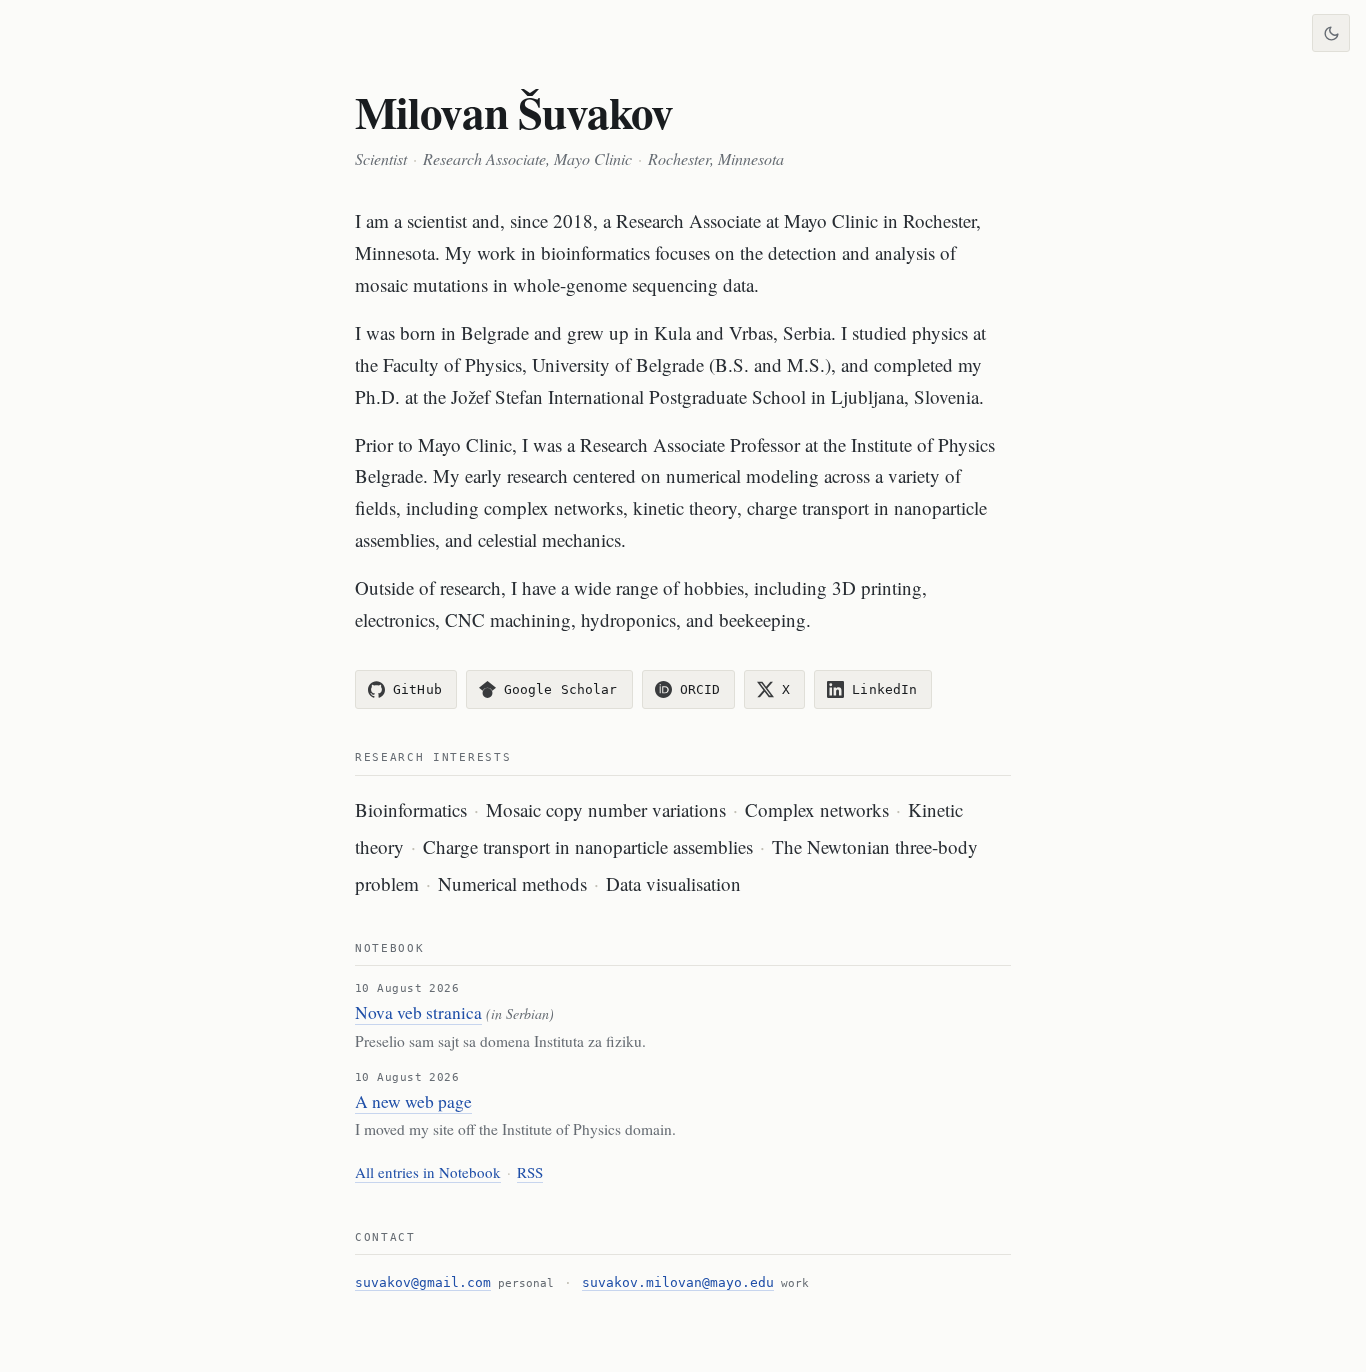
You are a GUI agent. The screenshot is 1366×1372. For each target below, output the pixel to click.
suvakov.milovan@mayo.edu (678, 1282)
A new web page (413, 1101)
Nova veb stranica (418, 1012)
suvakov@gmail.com (423, 1282)
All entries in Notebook (428, 1172)
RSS (530, 1172)
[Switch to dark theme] (1331, 33)
